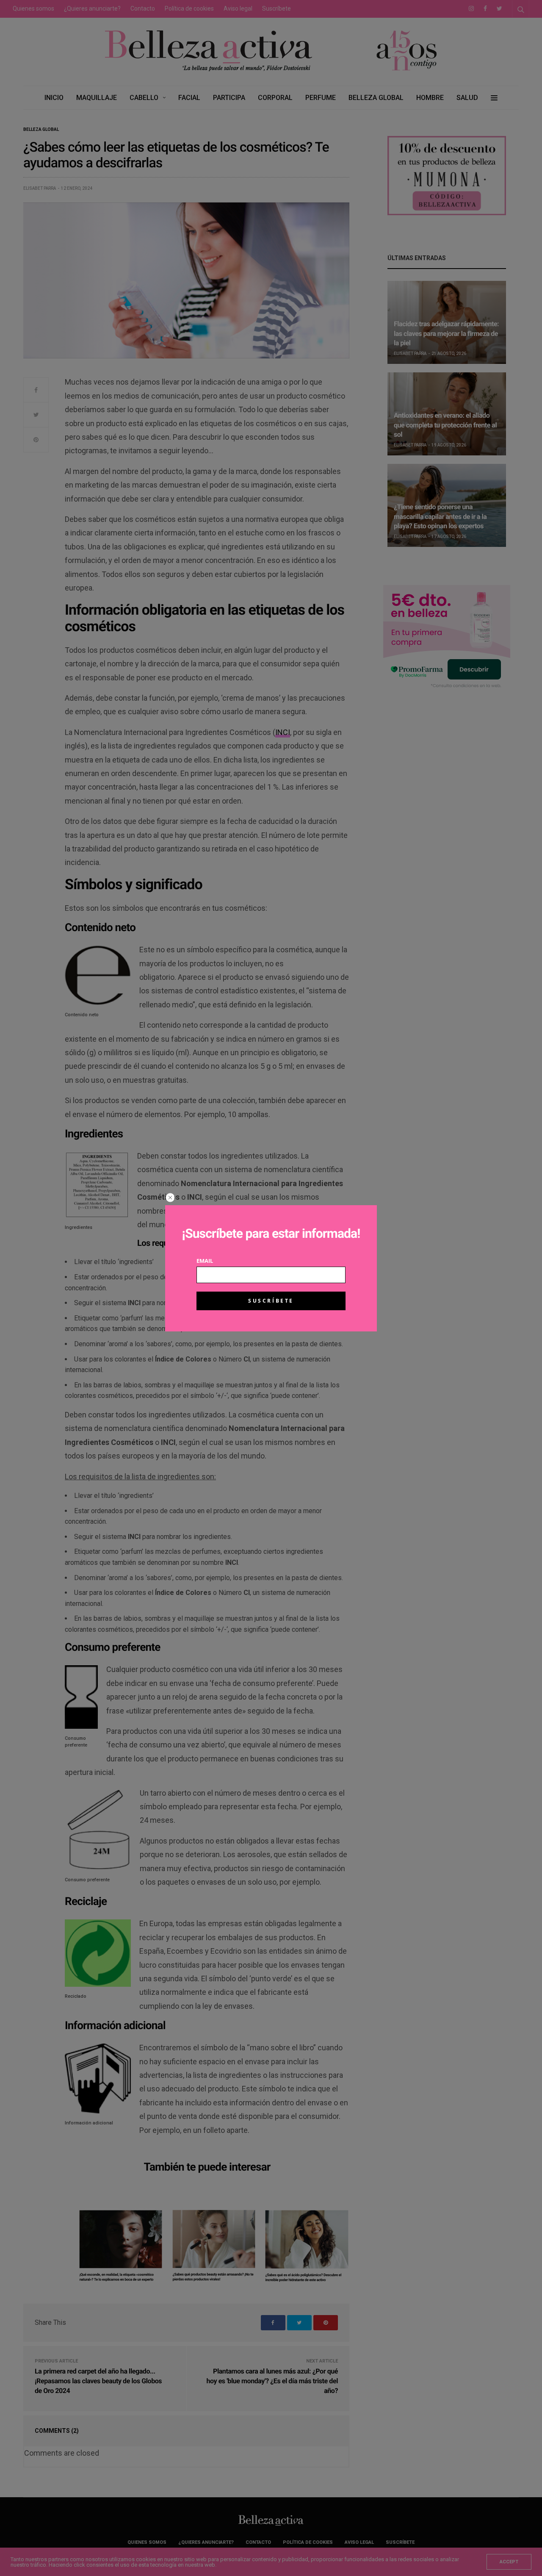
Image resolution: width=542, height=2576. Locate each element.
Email (205, 1261)
